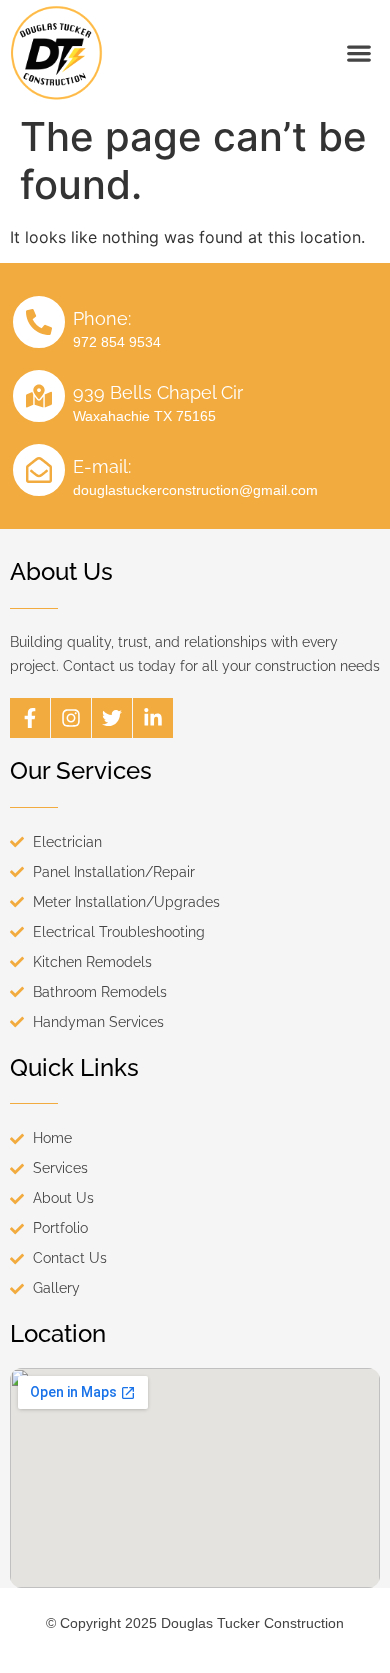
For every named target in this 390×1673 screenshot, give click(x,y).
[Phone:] (39, 322)
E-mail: (102, 466)
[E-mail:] (39, 470)
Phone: (102, 318)
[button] (358, 52)
